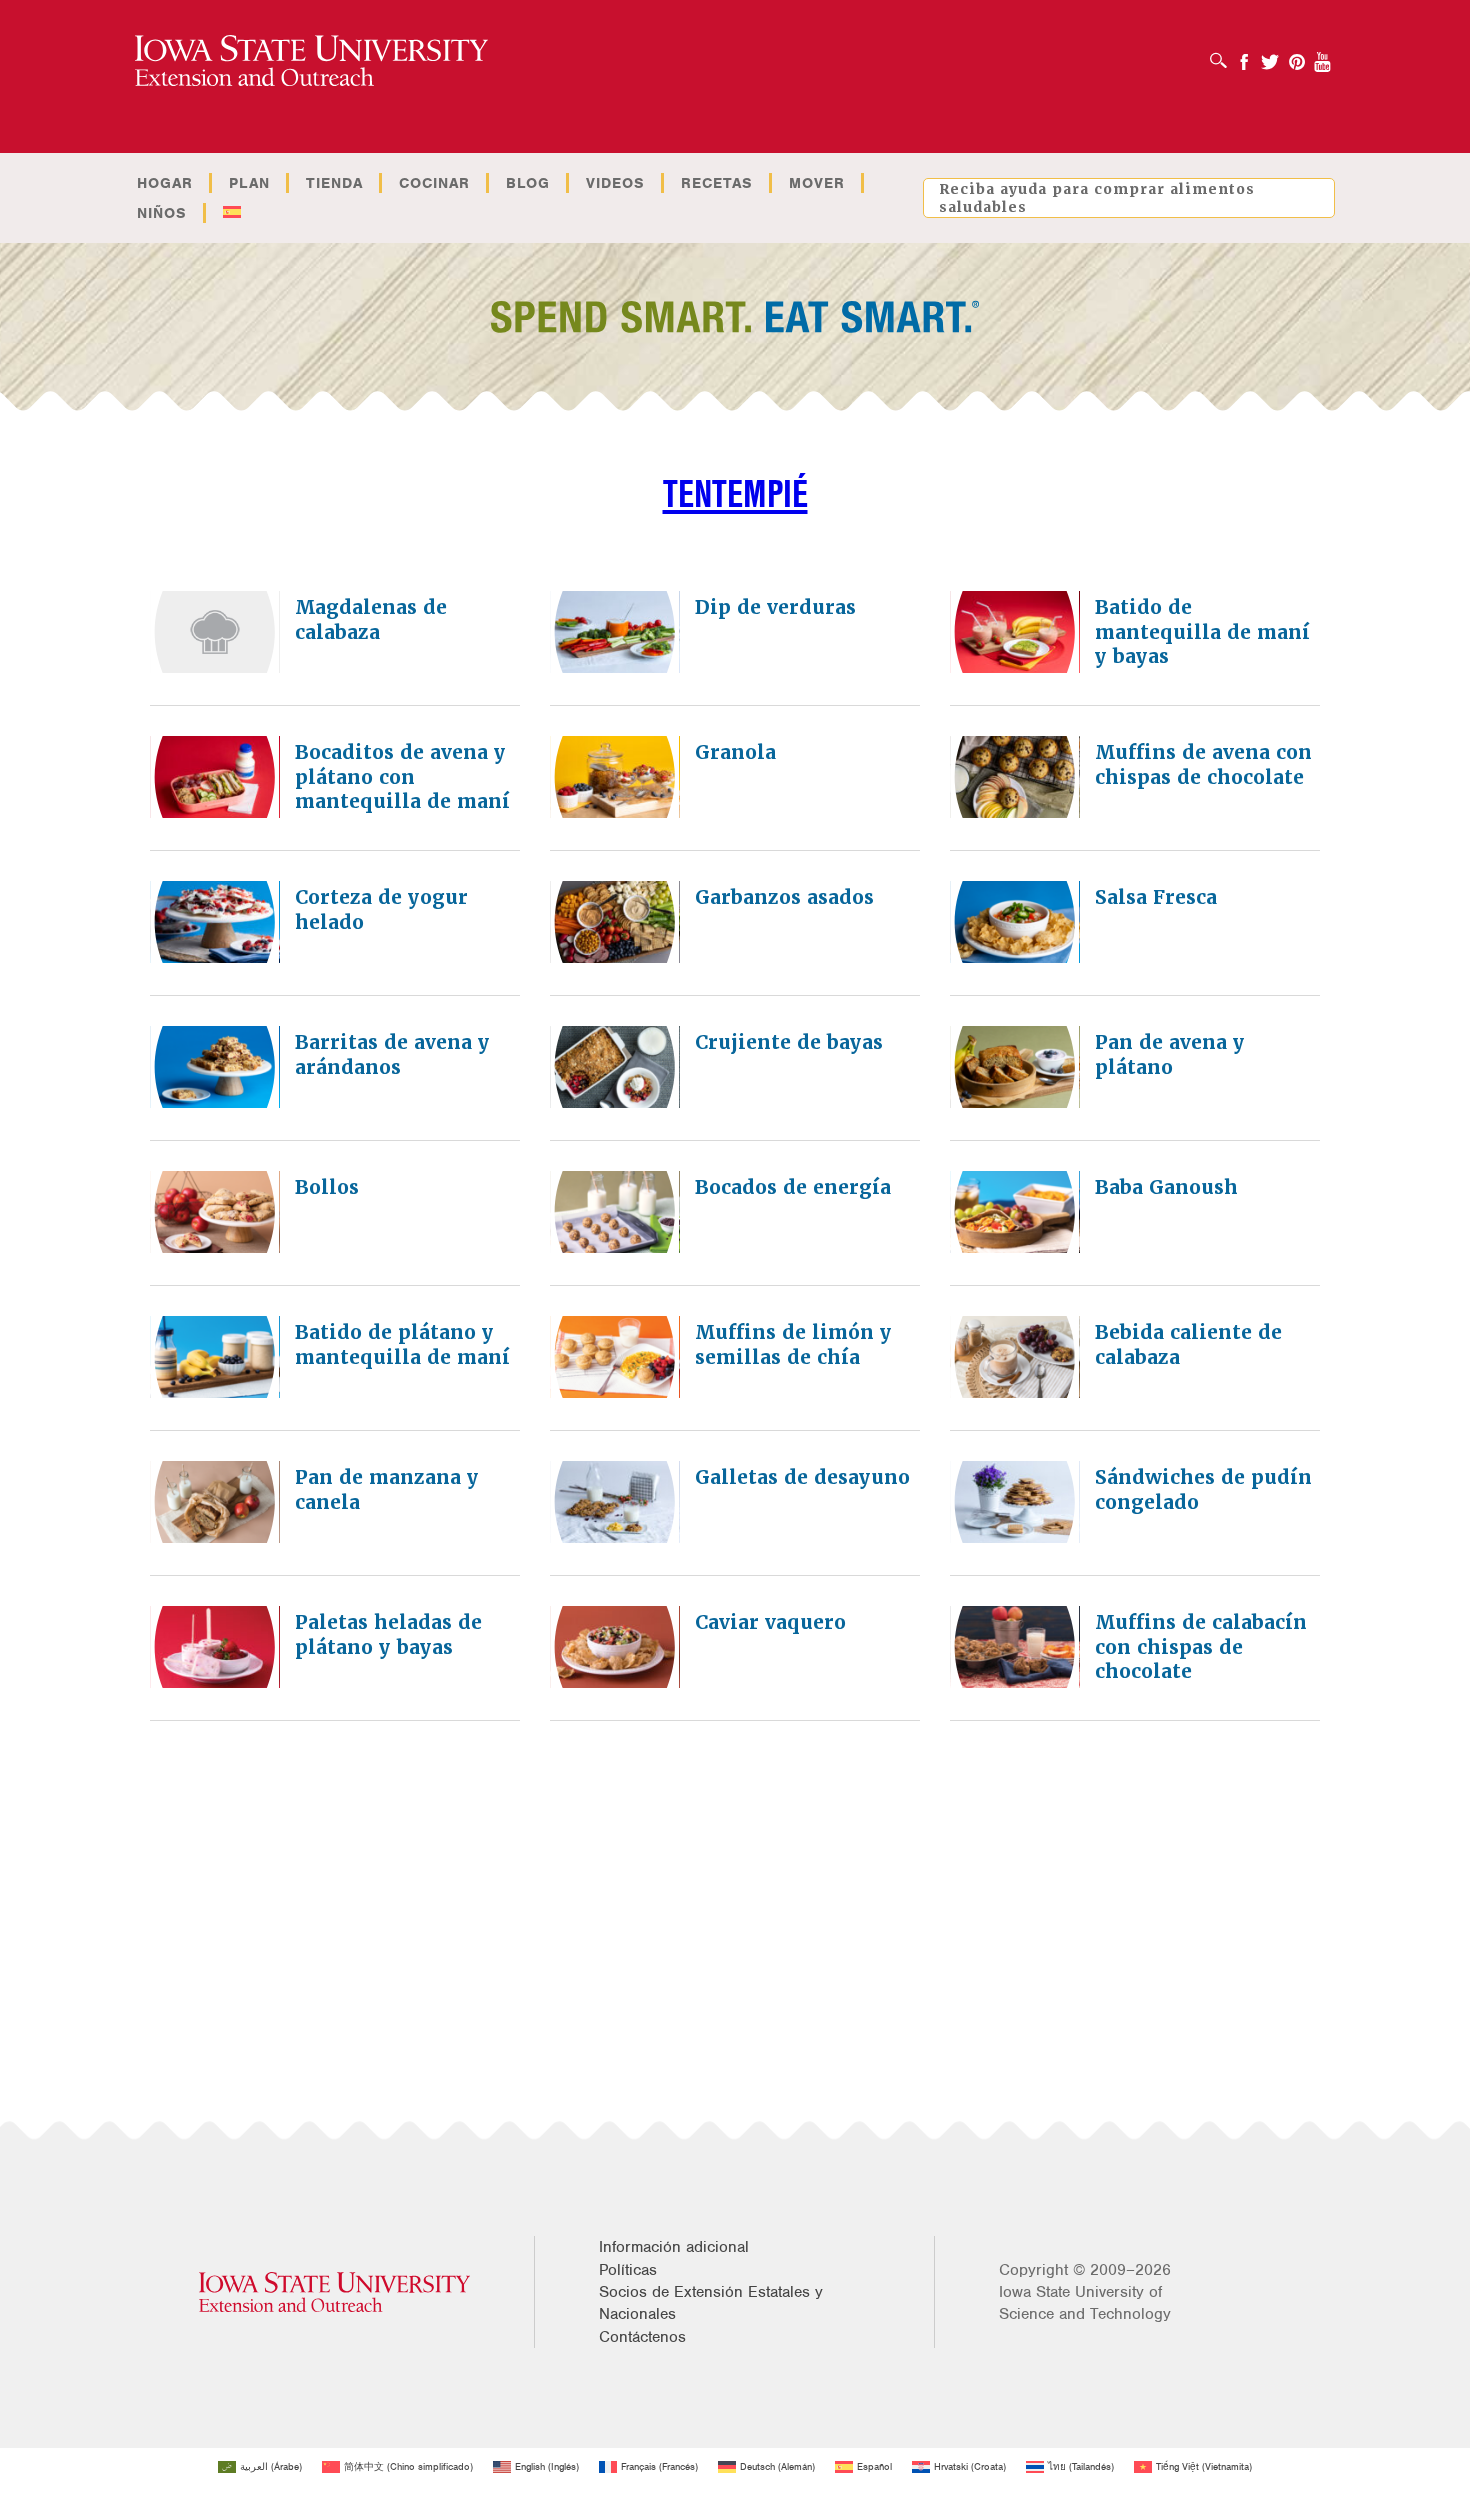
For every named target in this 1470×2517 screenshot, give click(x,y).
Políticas (628, 2270)
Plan (249, 183)
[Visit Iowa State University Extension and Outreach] (334, 2292)
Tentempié (735, 493)
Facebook (1244, 55)
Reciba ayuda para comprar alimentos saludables (1097, 198)
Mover (817, 183)
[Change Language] (231, 213)
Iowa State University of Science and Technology (1085, 2303)
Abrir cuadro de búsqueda (1223, 54)
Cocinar (434, 183)
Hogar (165, 183)
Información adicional (674, 2247)
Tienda (334, 183)
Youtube (1323, 55)
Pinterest (1297, 55)
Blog (528, 183)
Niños (162, 213)
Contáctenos (642, 2337)
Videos (615, 183)
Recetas (717, 183)
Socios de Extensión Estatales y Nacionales (711, 2303)
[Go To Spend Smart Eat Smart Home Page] (311, 61)
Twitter (1270, 55)
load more (751, 1778)
